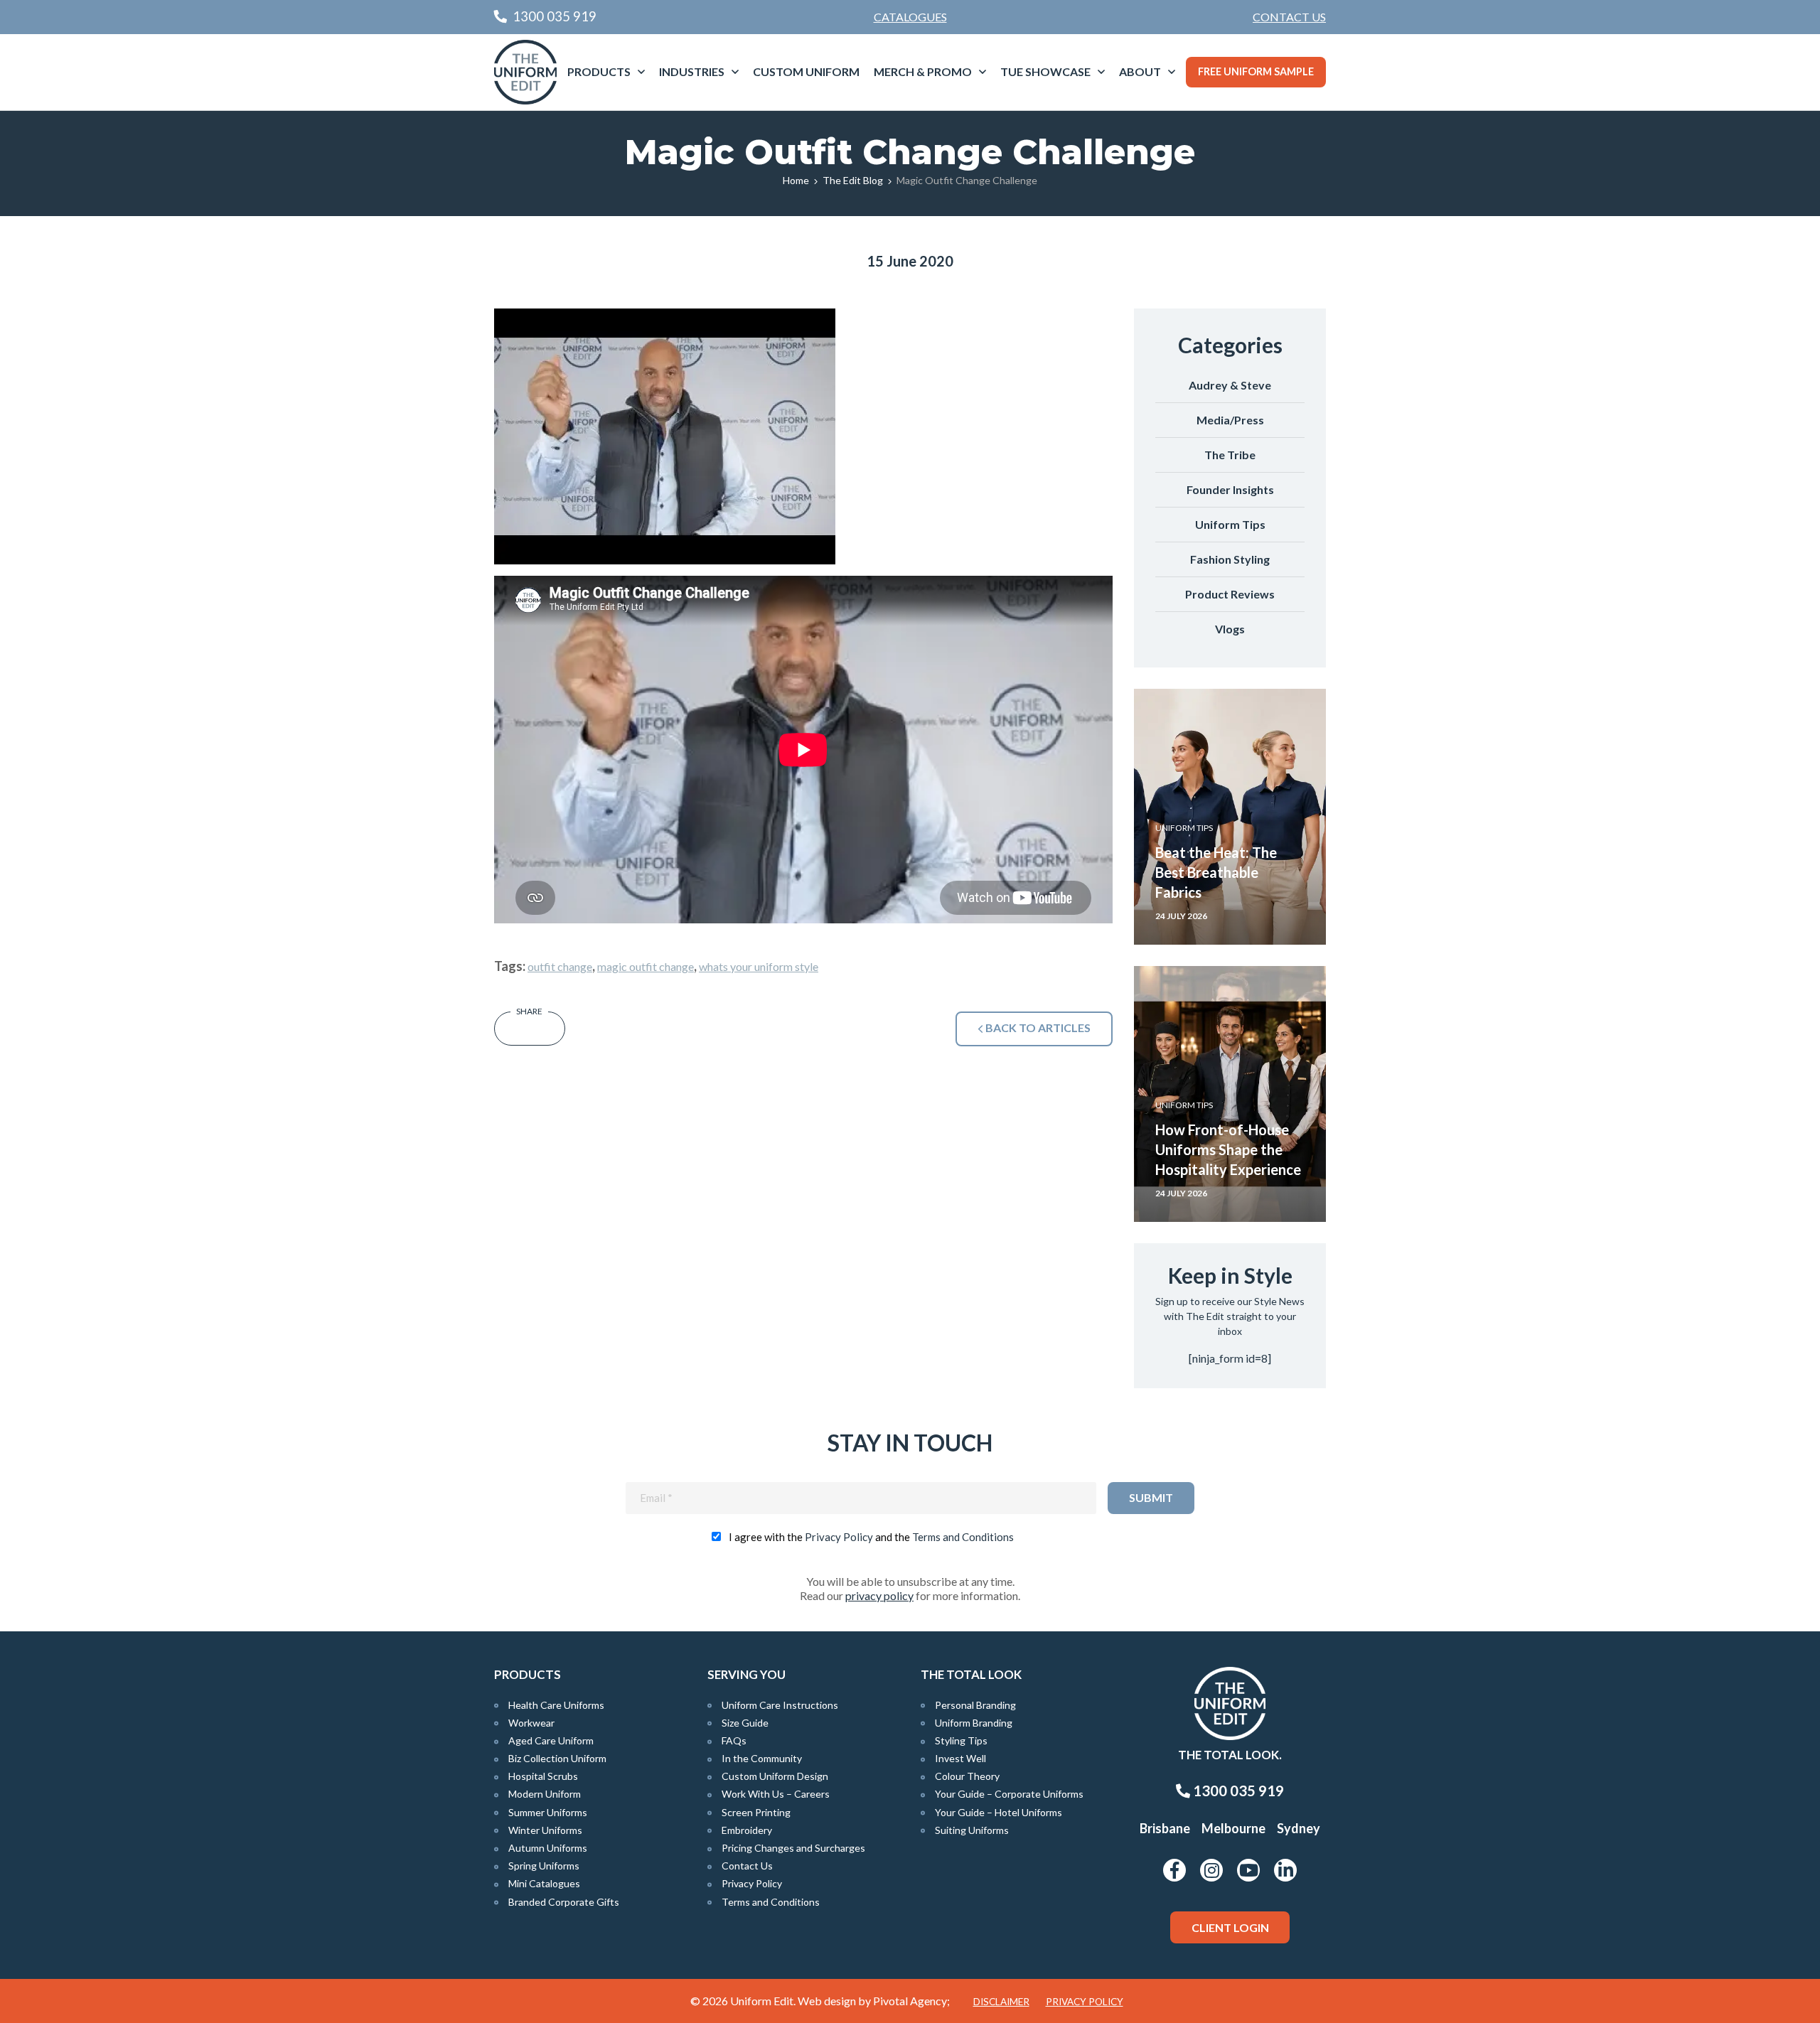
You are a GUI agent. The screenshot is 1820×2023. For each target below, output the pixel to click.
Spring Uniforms (544, 1866)
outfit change (560, 966)
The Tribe (1230, 455)
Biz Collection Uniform (557, 1758)
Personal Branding (975, 1705)
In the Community (762, 1758)
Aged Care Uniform (551, 1740)
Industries (692, 71)
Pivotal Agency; (911, 2001)
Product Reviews (1230, 594)
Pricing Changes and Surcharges (793, 1848)
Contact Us (1289, 17)
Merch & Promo (923, 71)
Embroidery (747, 1830)
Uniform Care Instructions (780, 1705)
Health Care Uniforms (556, 1705)
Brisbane (1165, 1828)
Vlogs (1230, 629)
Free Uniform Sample (1256, 71)
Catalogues (910, 17)
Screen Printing (756, 1812)
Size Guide (745, 1723)
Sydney (1299, 1828)
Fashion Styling (1230, 559)
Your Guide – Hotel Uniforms (999, 1812)
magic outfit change (646, 966)
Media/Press (1230, 420)
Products (599, 71)
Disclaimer (1001, 2002)
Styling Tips (961, 1740)
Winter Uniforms (545, 1830)
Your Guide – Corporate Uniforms (1009, 1794)
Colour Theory (967, 1776)
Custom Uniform (806, 71)
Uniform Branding (974, 1723)
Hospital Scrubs (543, 1776)
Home (796, 180)
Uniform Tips (1230, 524)
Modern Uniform (545, 1794)
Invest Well (960, 1758)
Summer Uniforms (548, 1812)
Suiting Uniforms (972, 1830)
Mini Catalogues (544, 1883)
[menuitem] (1289, 17)
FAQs (734, 1740)
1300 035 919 (1237, 1791)
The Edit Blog (853, 180)
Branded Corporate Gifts (564, 1902)
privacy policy (879, 1595)
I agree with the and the (871, 1537)
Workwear (531, 1723)
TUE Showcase (1045, 71)
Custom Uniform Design (775, 1776)
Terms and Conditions (963, 1537)
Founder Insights (1230, 489)
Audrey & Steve (1230, 385)
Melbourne (1233, 1828)
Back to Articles (1037, 1027)
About (1140, 71)
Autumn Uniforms (548, 1848)
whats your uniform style (759, 966)
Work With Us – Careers (776, 1794)
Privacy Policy (839, 1537)
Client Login (1230, 1927)
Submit (1151, 1497)
